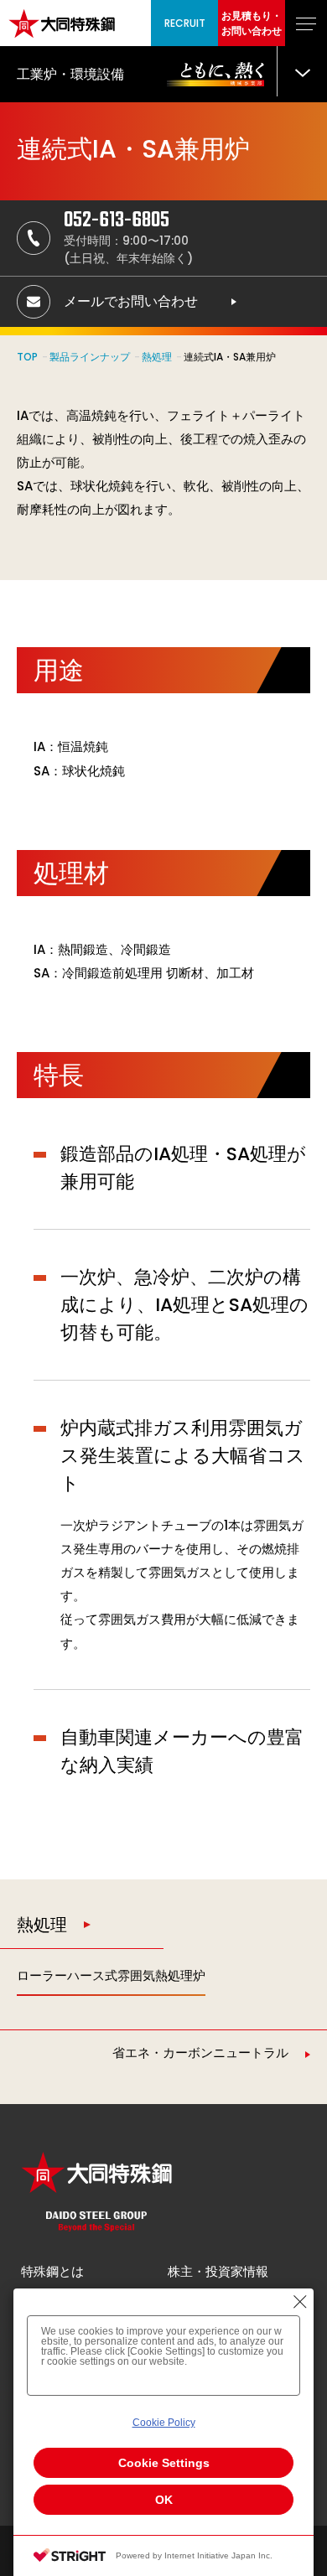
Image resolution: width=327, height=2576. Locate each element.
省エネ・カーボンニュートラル (200, 2053)
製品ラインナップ (90, 357)
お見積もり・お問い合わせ (252, 23)
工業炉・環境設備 (70, 74)
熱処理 (157, 357)
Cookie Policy (164, 2423)
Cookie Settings (164, 2463)
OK (164, 2500)
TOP (27, 357)
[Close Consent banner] (300, 2302)
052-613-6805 (117, 220)
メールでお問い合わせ (131, 301)
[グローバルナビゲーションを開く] (306, 23)
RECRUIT (185, 23)
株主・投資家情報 (218, 2271)
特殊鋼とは (52, 2271)
